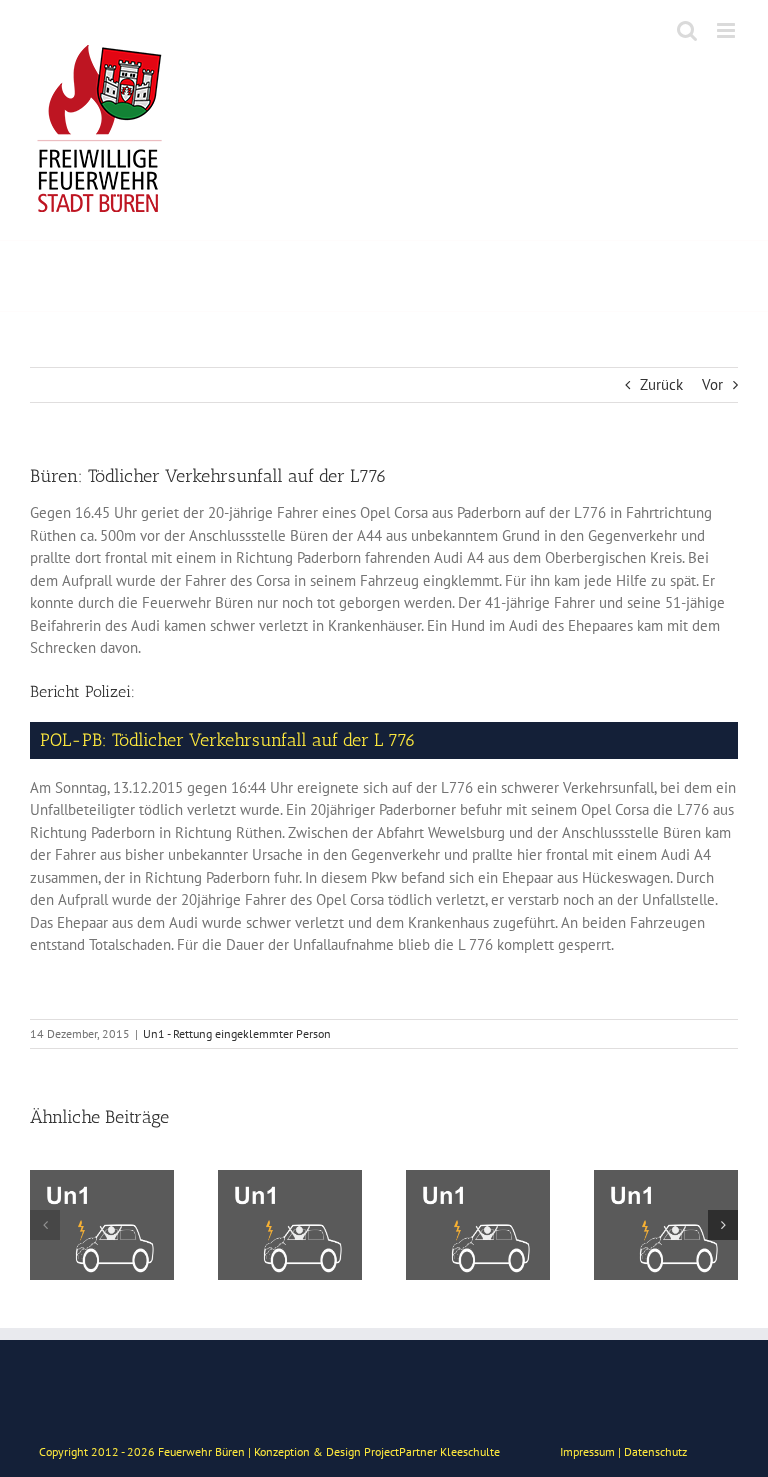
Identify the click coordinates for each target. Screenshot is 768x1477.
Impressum (587, 1451)
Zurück (661, 384)
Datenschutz (655, 1451)
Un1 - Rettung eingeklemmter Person (237, 1033)
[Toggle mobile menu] (727, 30)
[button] (45, 1225)
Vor (712, 384)
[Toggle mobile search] (687, 30)
